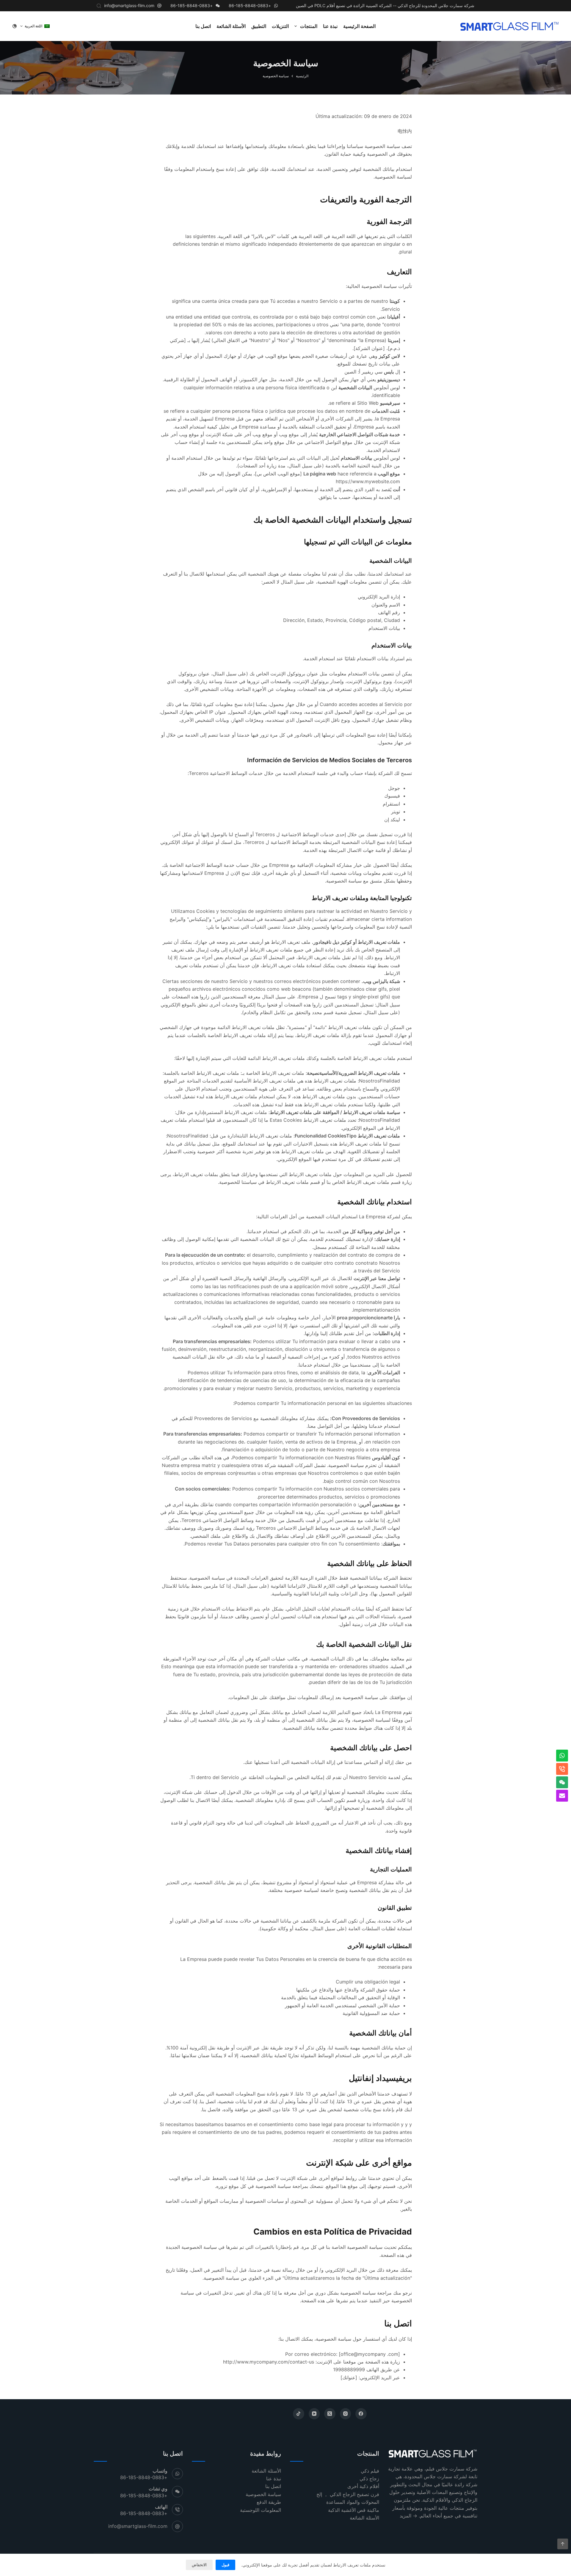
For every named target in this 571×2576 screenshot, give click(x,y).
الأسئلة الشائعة (364, 2518)
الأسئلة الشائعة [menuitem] (231, 26)
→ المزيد (408, 2516)
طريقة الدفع (269, 2502)
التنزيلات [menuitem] (280, 26)
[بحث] (99, 6)
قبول (225, 2565)
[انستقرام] (346, 2414)
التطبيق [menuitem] (259, 26)
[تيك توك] (299, 2414)
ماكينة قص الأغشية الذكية (354, 2510)
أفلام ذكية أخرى (363, 2486)
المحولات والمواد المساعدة (353, 2502)
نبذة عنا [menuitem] (330, 26)
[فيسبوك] (361, 2414)
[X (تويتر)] (330, 2414)
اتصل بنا (273, 2486)
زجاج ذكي (369, 2479)
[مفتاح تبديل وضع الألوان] (15, 26)
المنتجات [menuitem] (309, 26)
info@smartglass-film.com (129, 5)
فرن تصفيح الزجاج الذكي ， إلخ (348, 2494)
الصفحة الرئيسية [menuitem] (359, 26)
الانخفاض (199, 2565)
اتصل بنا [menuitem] (203, 26)
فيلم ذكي (370, 2471)
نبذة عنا (274, 2479)
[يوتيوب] (314, 2414)
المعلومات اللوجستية (261, 2510)
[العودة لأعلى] (563, 2544)
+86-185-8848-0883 (250, 5)
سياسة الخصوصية (263, 2494)
